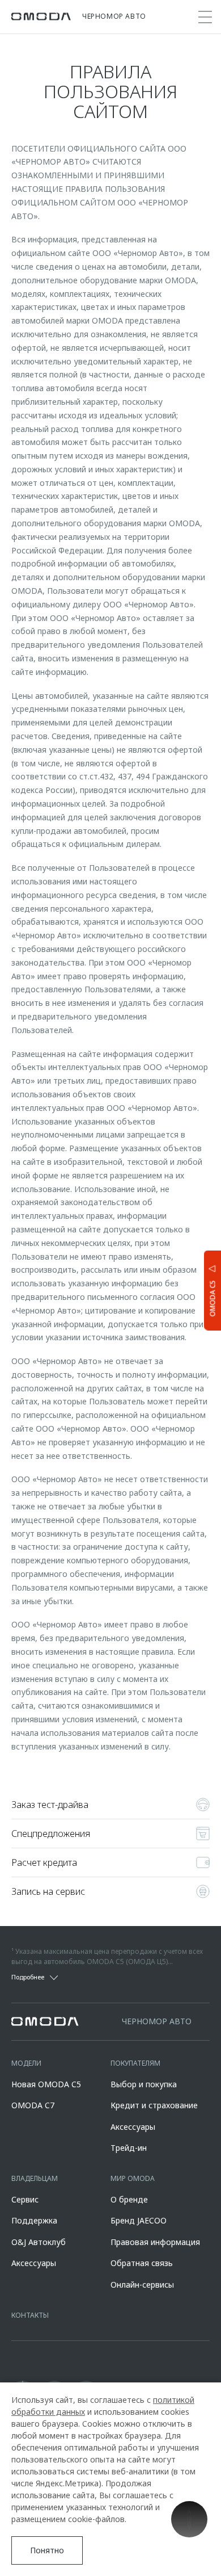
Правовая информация (155, 2242)
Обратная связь (142, 2263)
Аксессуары (133, 2127)
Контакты (30, 2315)
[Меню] (205, 17)
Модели (26, 2063)
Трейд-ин (129, 2148)
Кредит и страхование (154, 2105)
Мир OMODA (133, 2178)
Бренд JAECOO (139, 2220)
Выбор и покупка (144, 2084)
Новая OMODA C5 (46, 2084)
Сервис (25, 2199)
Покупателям (135, 2063)
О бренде (129, 2199)
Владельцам (35, 2178)
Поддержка (34, 2220)
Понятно (47, 2550)
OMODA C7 (33, 2105)
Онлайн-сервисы (142, 2285)
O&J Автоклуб (39, 2242)
